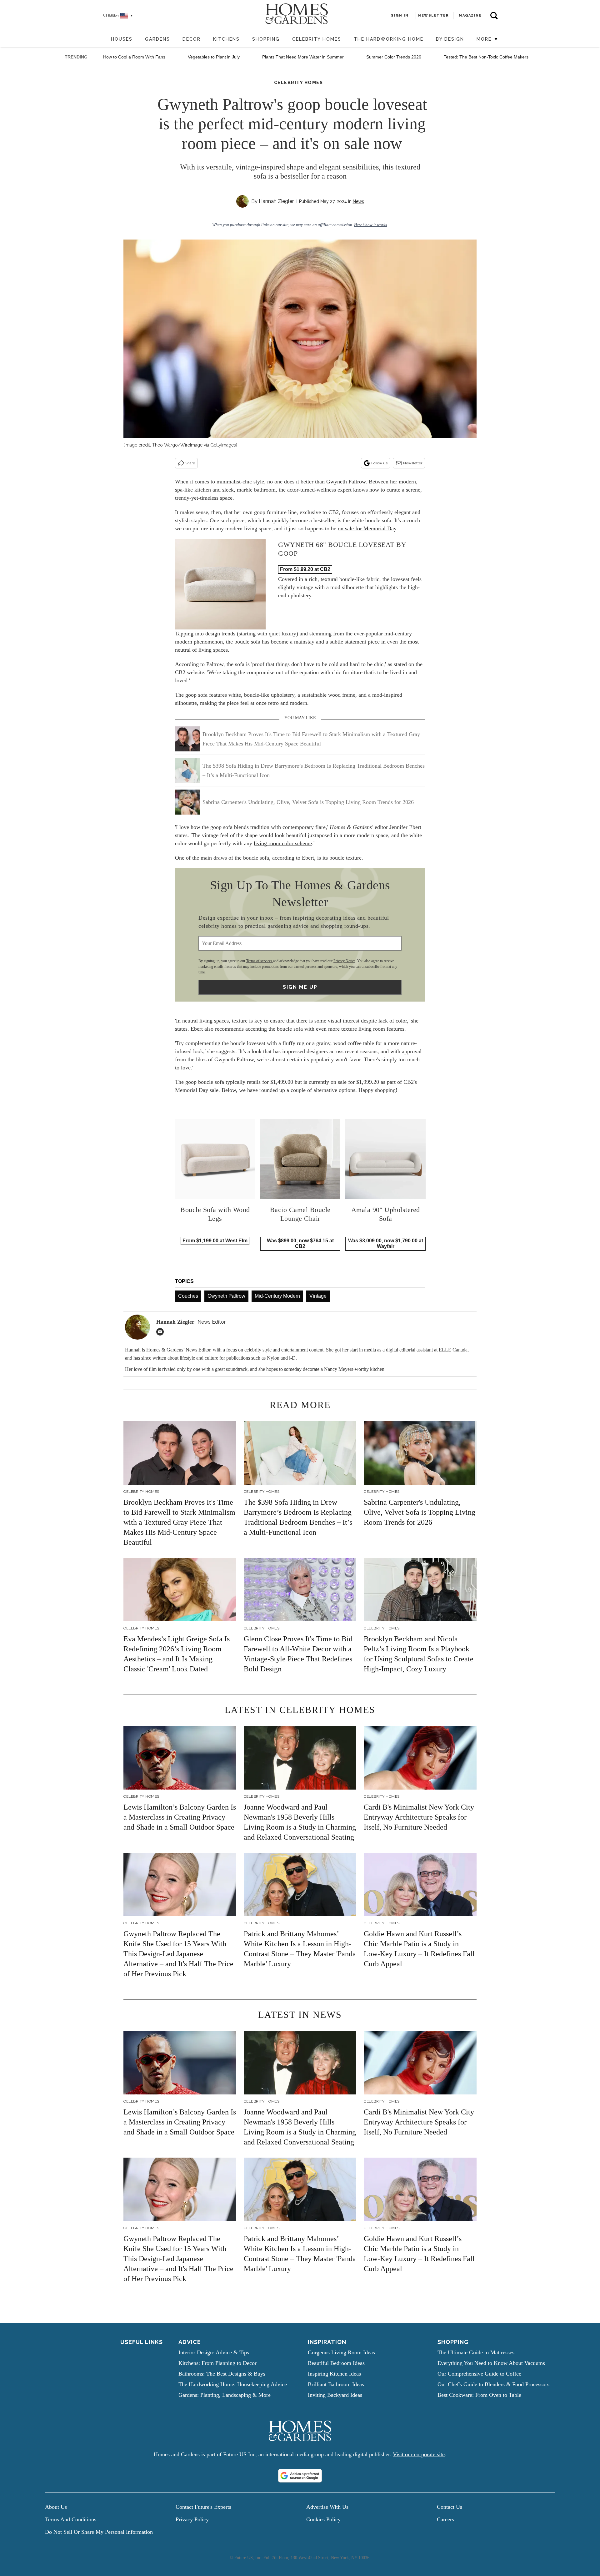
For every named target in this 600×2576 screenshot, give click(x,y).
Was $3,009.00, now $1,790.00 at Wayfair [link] (386, 1243)
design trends (220, 634)
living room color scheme (283, 843)
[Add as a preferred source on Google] (300, 2476)
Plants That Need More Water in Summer (303, 57)
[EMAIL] (162, 1332)
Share (190, 463)
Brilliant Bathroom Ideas (336, 2384)
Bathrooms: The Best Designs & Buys (222, 2374)
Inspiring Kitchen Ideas (334, 2374)
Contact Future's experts (203, 2507)
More (485, 39)
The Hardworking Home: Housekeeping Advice (233, 2384)
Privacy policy (192, 2519)
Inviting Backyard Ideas (335, 2395)
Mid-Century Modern (277, 1296)
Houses (122, 39)
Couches (188, 1296)
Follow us (379, 463)
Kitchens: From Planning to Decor (217, 2363)
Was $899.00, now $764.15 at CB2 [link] (300, 1243)
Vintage (318, 1296)
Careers (445, 2519)
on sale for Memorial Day (367, 528)
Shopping (266, 39)
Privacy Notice (344, 961)
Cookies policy (323, 2519)
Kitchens (226, 39)
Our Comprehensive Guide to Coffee (479, 2374)
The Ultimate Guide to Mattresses (476, 2352)
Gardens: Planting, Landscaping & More (225, 2395)
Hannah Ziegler (276, 201)
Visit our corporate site (419, 2454)
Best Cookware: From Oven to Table (479, 2395)
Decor (192, 39)
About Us (56, 2507)
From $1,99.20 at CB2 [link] (305, 569)
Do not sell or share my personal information (99, 2532)
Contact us (450, 2507)
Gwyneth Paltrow (346, 482)
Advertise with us (327, 2507)
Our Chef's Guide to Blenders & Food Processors (493, 2384)
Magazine (470, 15)
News (358, 201)
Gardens (157, 39)
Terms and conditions (71, 2519)
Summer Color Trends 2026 (394, 57)
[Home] (102, 40)
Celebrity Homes (317, 39)
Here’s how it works (370, 225)
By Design (450, 39)
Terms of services (260, 961)
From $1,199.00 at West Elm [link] (215, 1241)
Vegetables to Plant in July (214, 57)
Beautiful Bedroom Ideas (336, 2363)
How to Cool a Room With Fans (134, 57)
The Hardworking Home (389, 39)
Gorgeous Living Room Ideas (341, 2352)
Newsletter (413, 463)
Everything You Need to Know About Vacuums (491, 2363)
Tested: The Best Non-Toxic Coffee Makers (486, 57)
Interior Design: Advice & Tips (214, 2352)
